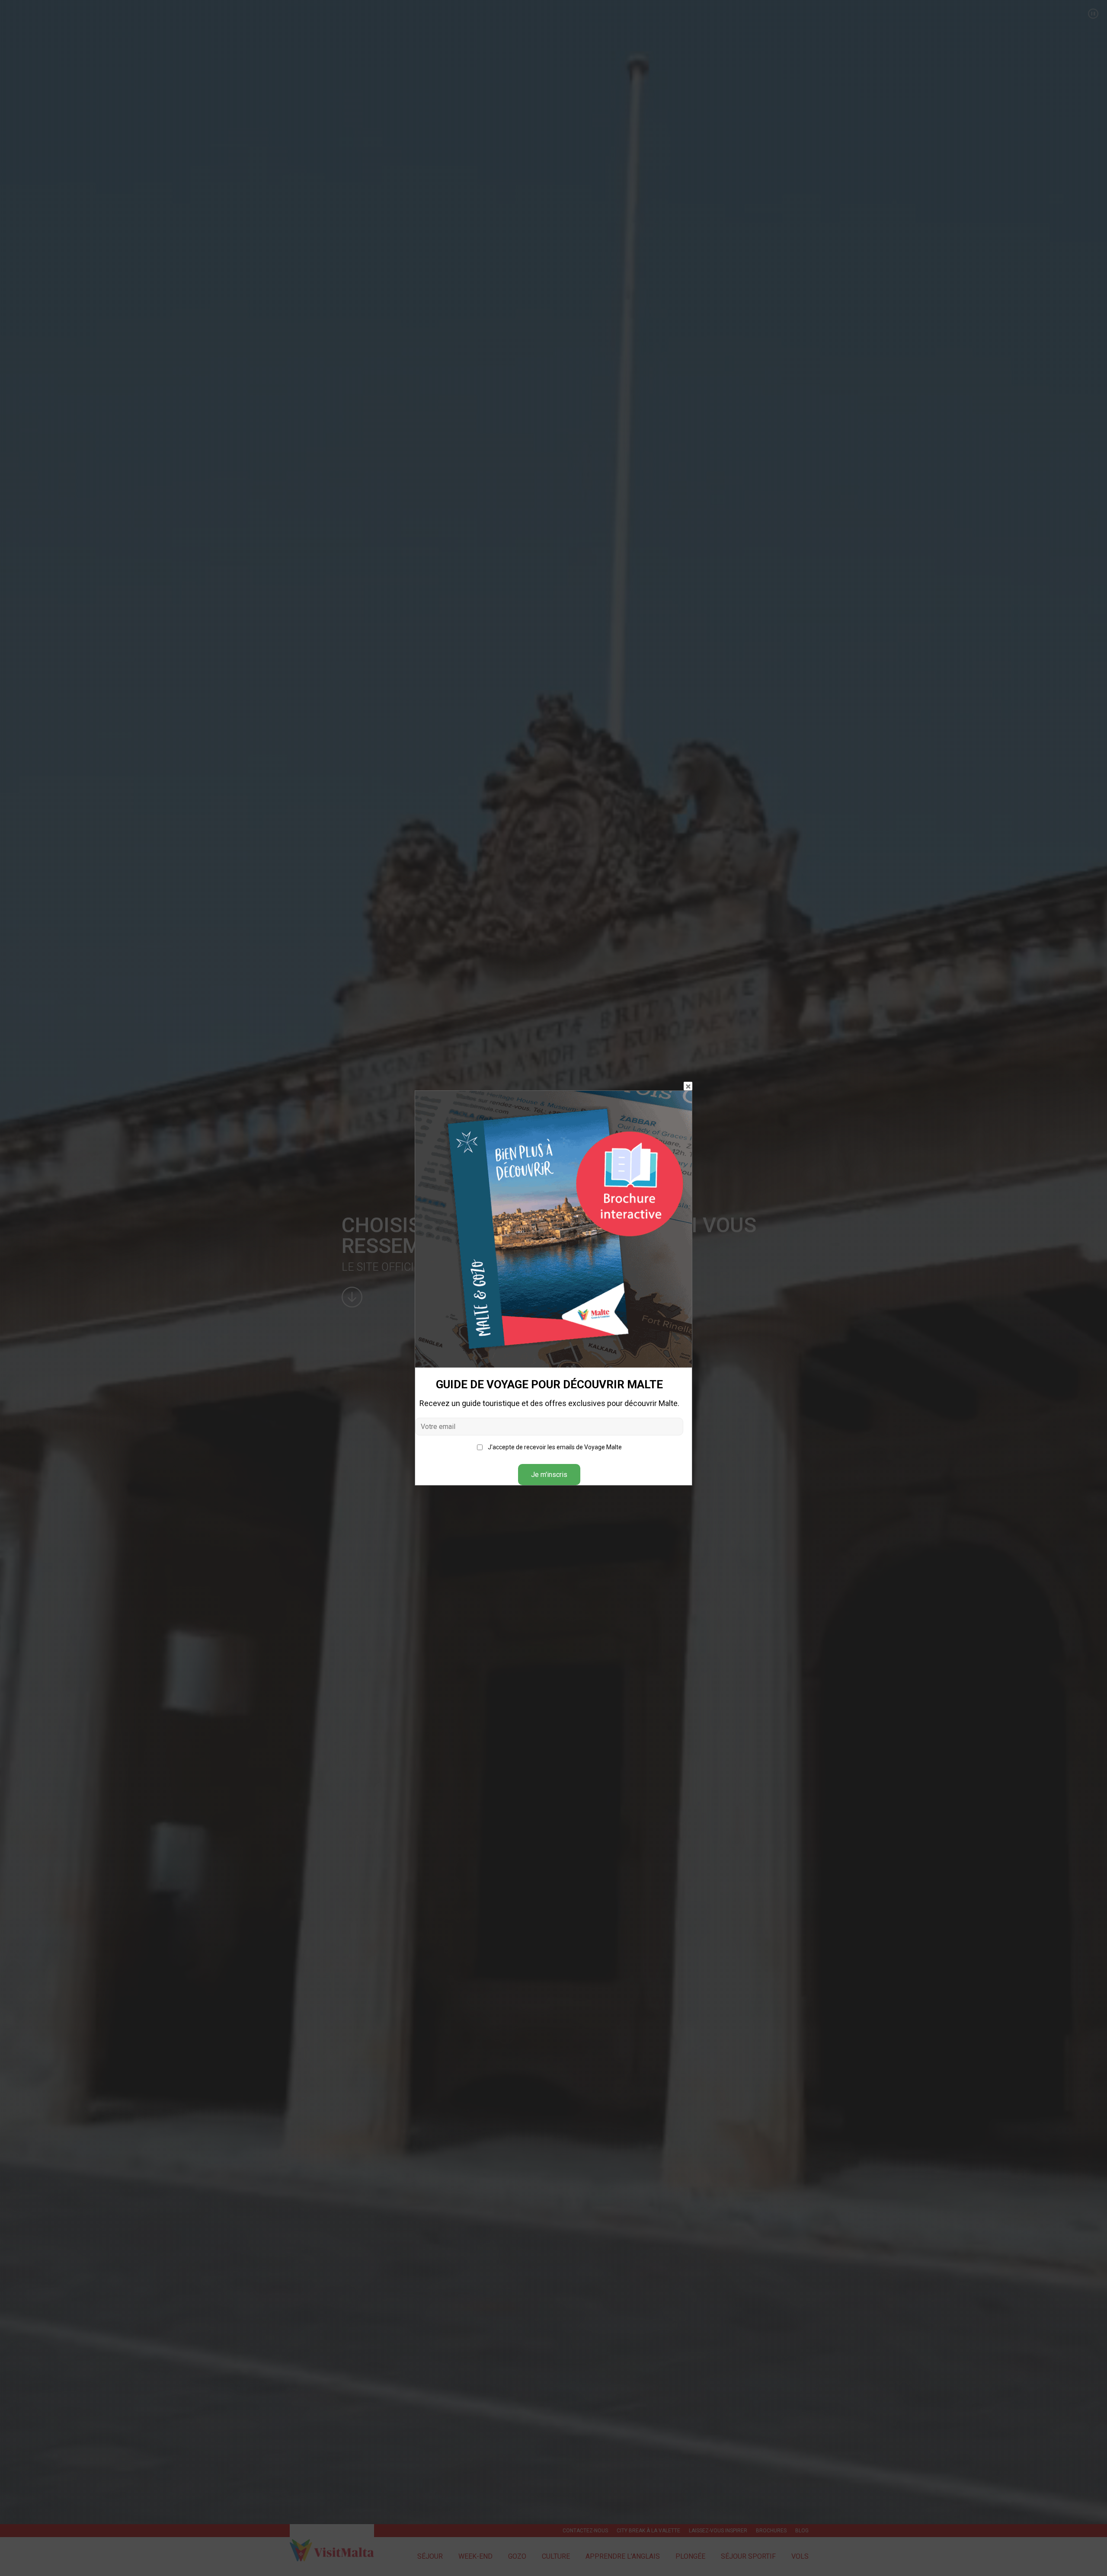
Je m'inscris (549, 1475)
